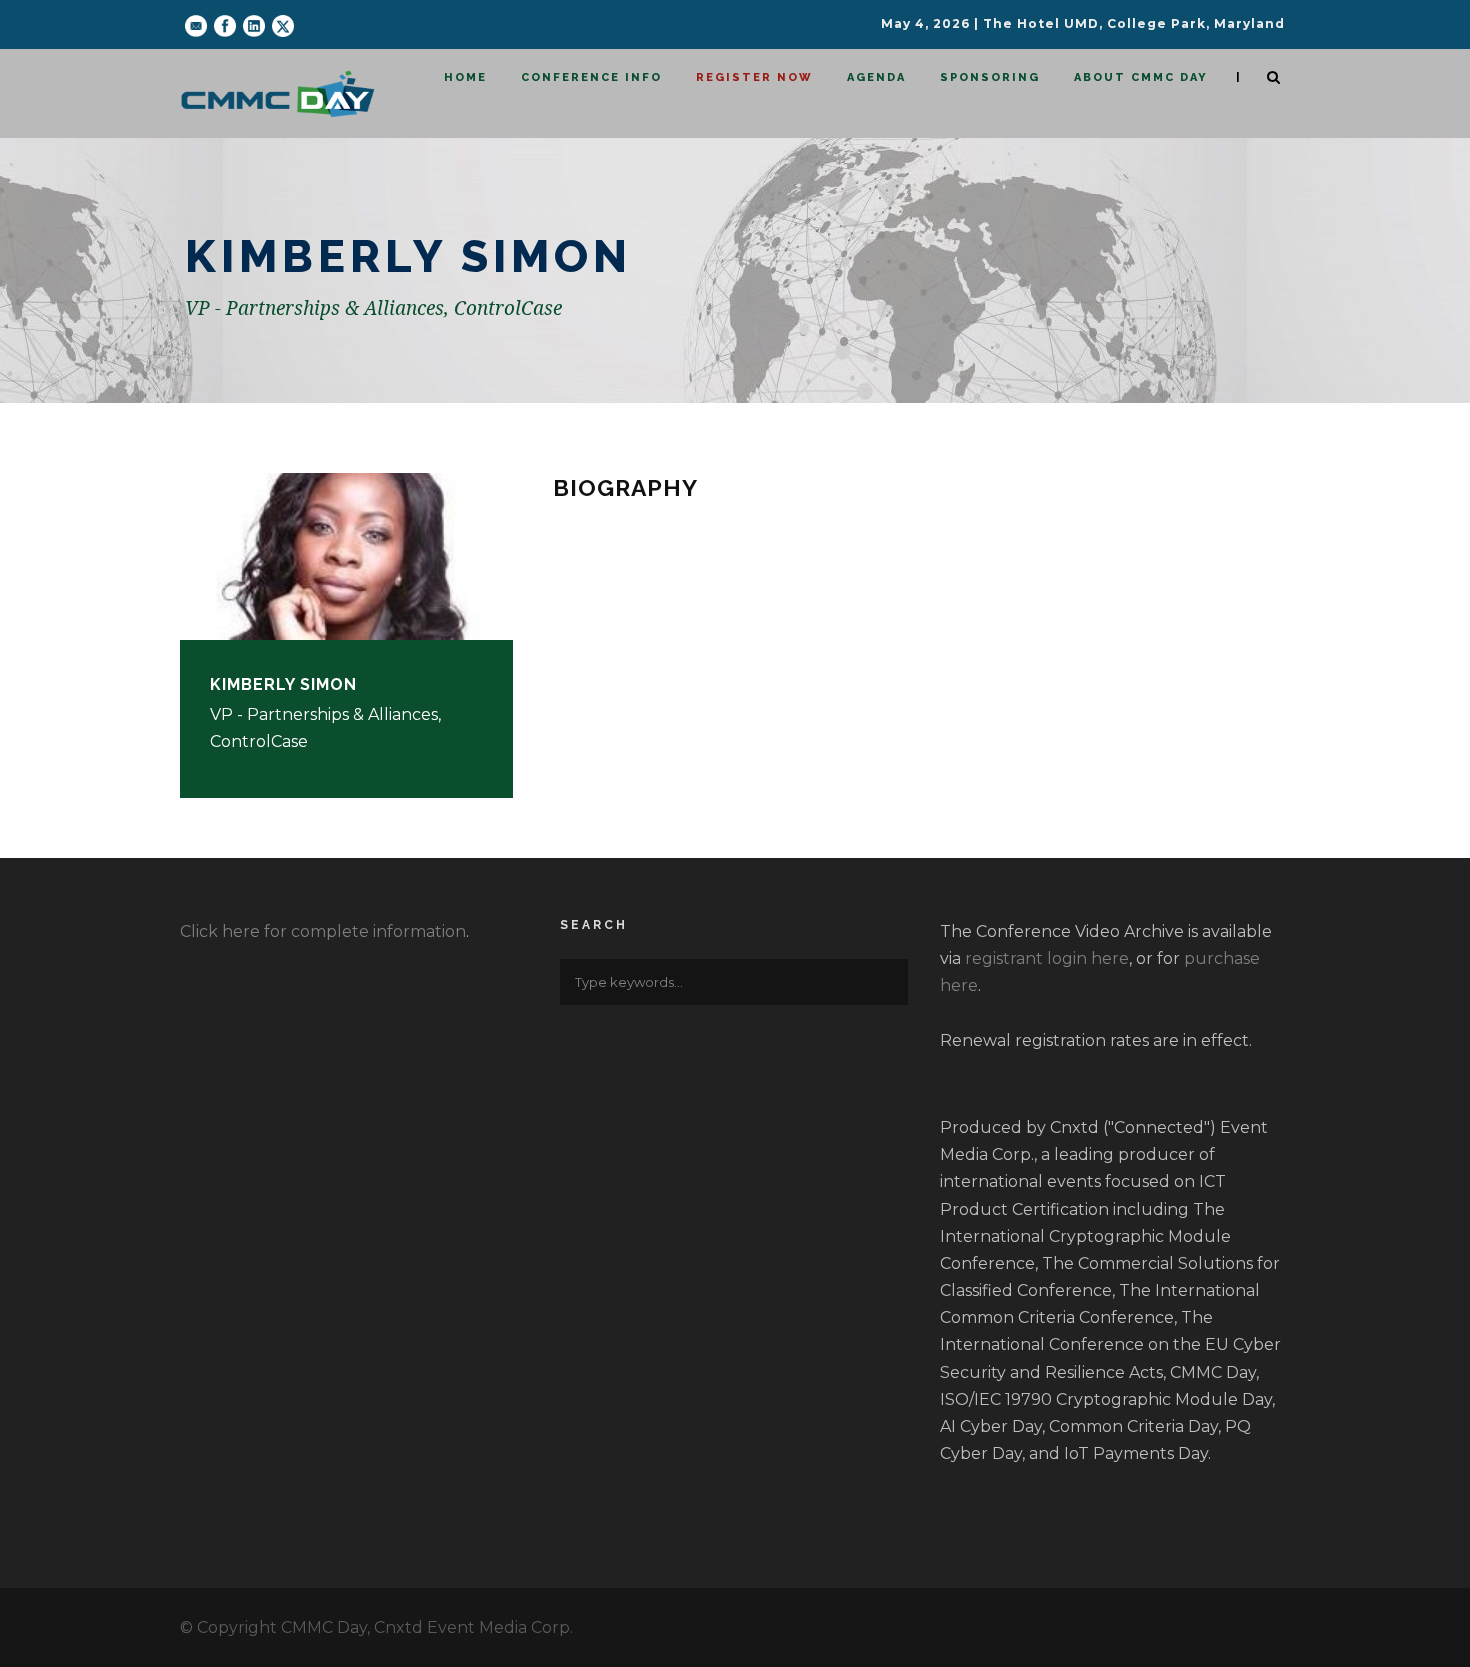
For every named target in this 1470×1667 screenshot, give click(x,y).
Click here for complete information (323, 931)
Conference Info (591, 77)
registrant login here (1047, 958)
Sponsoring (990, 77)
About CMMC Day (1141, 77)
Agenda (876, 77)
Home (465, 77)
